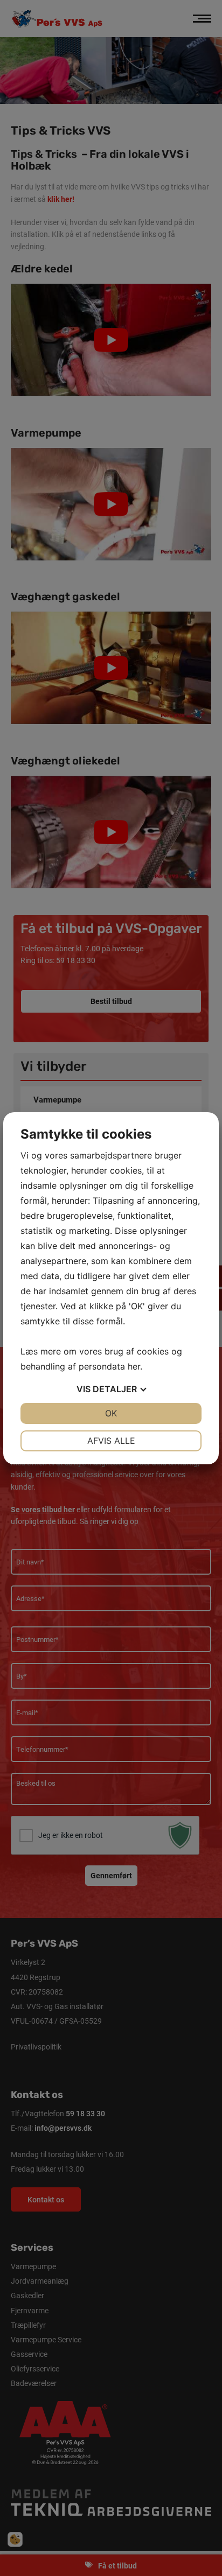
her (134, 1366)
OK (111, 1413)
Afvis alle (111, 1441)
